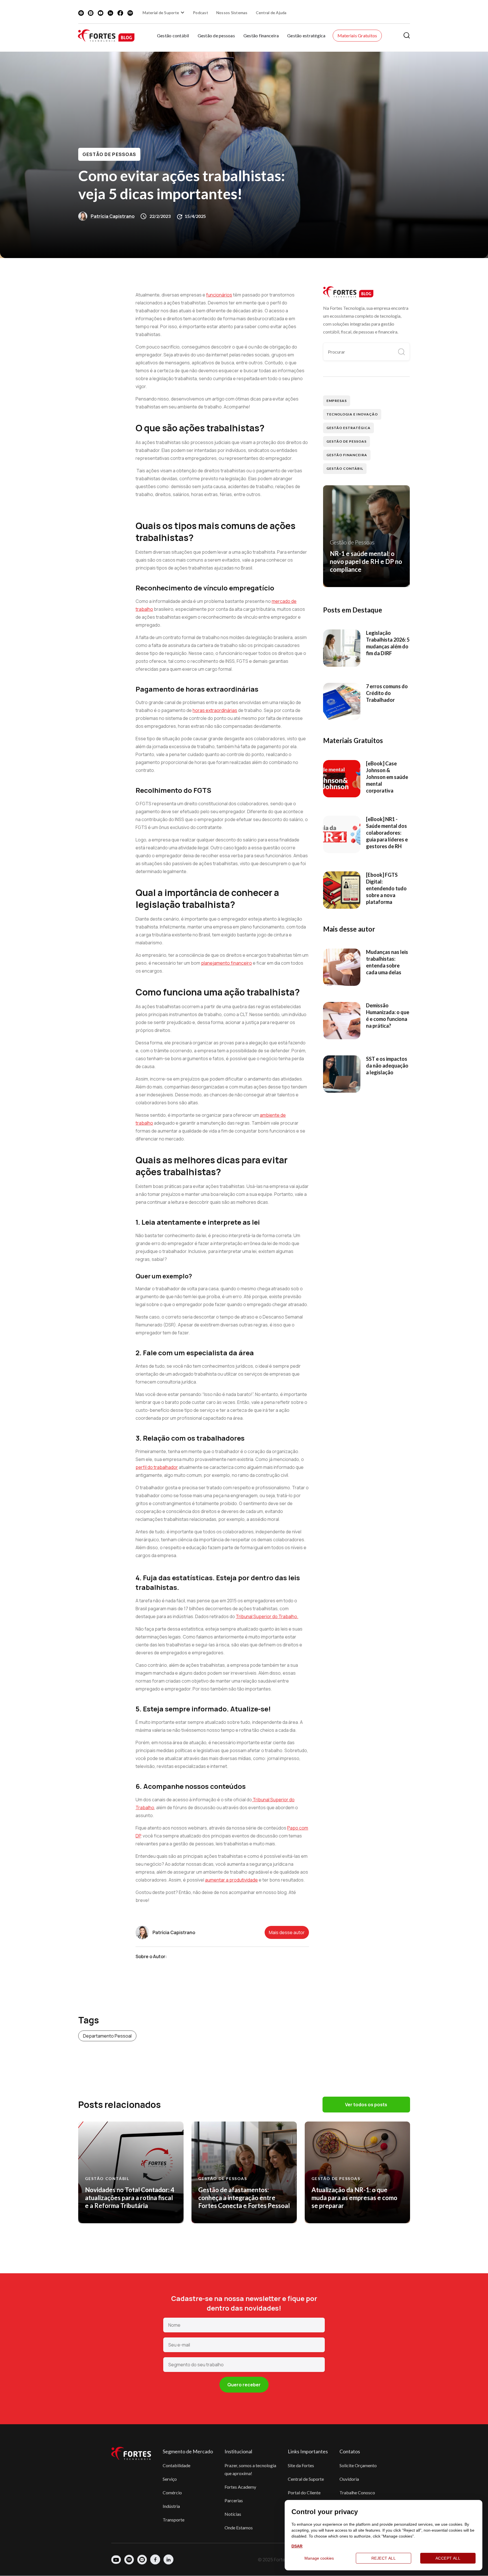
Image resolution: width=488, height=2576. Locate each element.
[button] (164, 12)
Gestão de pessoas (216, 35)
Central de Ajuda (271, 13)
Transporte (174, 2520)
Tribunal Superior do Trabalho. (267, 1616)
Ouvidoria (349, 2479)
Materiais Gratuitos (357, 35)
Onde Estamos (239, 2528)
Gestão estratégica (306, 35)
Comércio (172, 2492)
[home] (106, 35)
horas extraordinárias (215, 710)
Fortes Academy (240, 2487)
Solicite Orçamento (358, 2465)
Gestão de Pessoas (109, 154)
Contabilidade (177, 2465)
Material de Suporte (161, 13)
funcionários (219, 295)
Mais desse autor (287, 1932)
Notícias (233, 2514)
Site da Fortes (301, 2465)
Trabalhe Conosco (357, 2492)
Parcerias (234, 2500)
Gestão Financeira (347, 455)
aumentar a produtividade (231, 1880)
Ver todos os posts (366, 2105)
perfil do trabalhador (157, 1467)
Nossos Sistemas (232, 13)
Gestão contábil (173, 35)
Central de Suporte (306, 2479)
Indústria (171, 2506)
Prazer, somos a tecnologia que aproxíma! (250, 2469)
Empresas (337, 401)
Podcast (201, 13)
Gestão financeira (261, 35)
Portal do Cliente (304, 2492)
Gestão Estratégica (348, 428)
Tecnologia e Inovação (352, 414)
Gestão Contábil (345, 468)
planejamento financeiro (226, 963)
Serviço (170, 2479)
